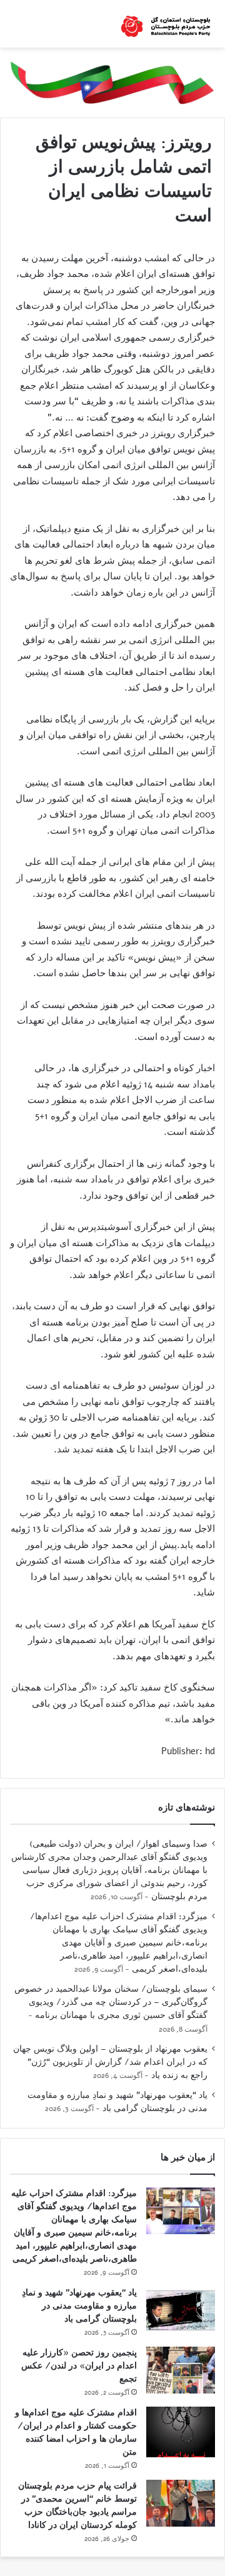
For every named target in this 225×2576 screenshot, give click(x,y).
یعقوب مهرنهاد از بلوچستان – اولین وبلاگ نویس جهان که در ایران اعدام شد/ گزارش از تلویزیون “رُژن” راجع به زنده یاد (110, 2062)
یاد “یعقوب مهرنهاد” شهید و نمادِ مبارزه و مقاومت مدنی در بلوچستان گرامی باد (117, 2102)
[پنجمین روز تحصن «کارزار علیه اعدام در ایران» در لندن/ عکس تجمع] (181, 2370)
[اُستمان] (166, 24)
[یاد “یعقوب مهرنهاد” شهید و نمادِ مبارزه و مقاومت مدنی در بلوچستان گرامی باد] (181, 2310)
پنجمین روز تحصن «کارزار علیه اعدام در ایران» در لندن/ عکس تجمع (79, 2366)
